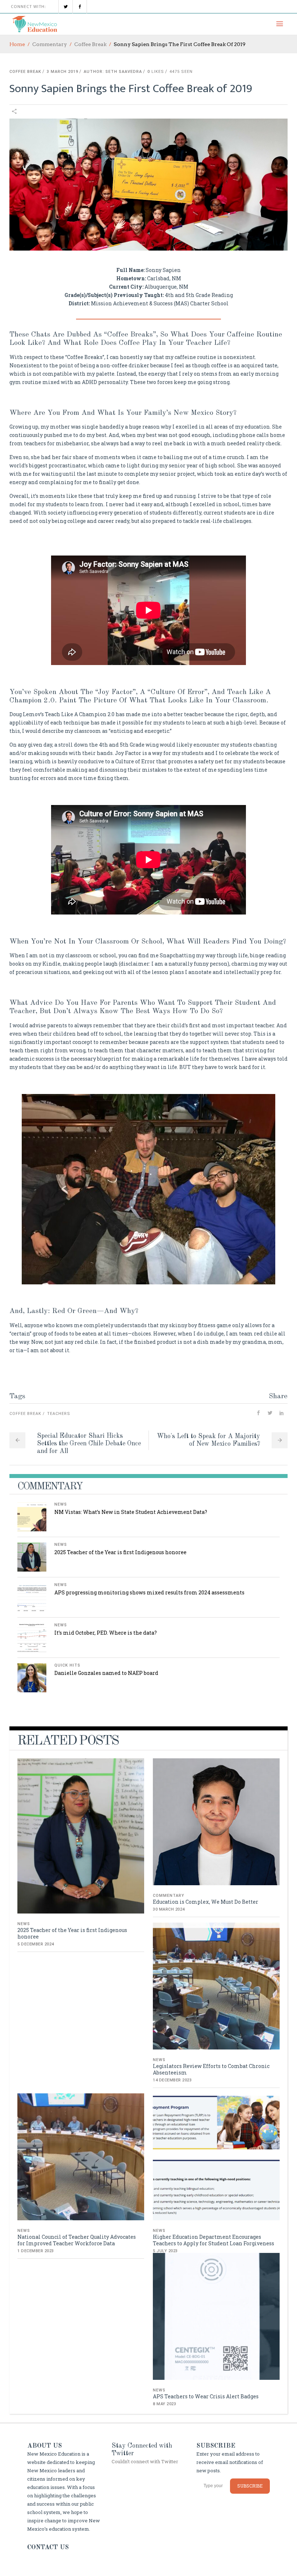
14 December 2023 (172, 2080)
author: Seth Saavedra (113, 72)
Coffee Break (90, 44)
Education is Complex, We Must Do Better (206, 1902)
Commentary (50, 44)
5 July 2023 (165, 2251)
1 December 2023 (36, 2251)
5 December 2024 (36, 1944)
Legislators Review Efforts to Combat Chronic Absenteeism (211, 2069)
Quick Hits (67, 1665)
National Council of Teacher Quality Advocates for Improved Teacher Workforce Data (77, 2240)
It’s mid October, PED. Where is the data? (106, 1633)
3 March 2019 (62, 72)
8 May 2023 (164, 2404)
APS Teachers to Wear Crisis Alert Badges (206, 2396)
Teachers (59, 1414)
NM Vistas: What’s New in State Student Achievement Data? (131, 1512)
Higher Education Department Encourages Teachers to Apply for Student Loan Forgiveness (214, 2240)
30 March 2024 (169, 1909)
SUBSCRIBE (250, 2486)
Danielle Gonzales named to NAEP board (106, 1673)
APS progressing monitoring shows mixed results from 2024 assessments (149, 1592)
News (61, 1504)
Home (17, 44)
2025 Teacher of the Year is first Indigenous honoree (120, 1552)
